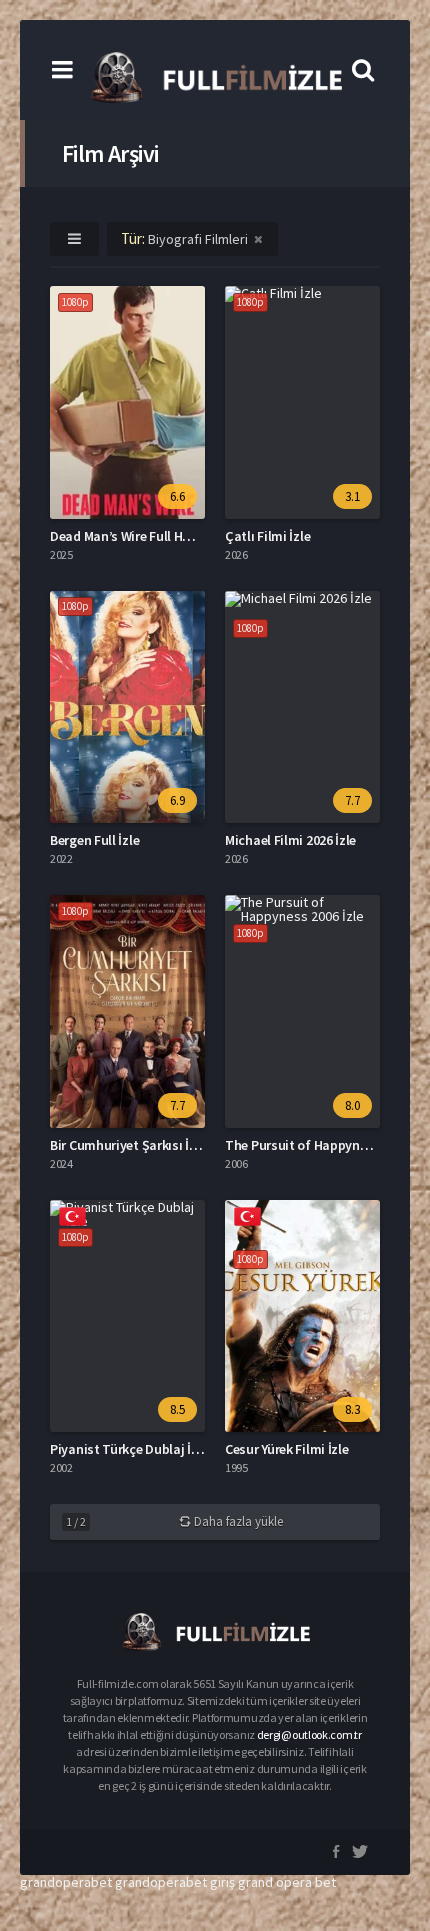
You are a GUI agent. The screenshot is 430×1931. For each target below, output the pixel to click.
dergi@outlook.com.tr (309, 1734)
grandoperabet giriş (175, 1882)
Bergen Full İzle (94, 840)
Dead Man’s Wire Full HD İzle (132, 536)
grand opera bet (287, 1882)
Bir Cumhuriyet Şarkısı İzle (128, 1145)
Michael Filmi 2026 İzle (290, 840)
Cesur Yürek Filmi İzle (286, 1449)
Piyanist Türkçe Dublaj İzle (129, 1449)
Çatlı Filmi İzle (267, 536)
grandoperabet (66, 1882)
